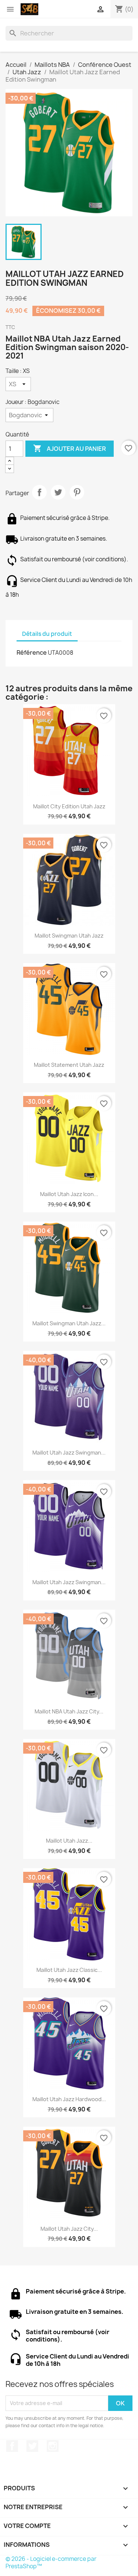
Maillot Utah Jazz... (69, 1841)
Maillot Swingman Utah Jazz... (69, 1323)
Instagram (53, 2446)
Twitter (32, 2446)
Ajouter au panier (70, 448)
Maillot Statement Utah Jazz (69, 1065)
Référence (32, 652)
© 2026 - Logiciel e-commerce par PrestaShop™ (51, 2563)
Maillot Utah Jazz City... (69, 2229)
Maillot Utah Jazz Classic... (69, 1970)
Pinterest (77, 492)
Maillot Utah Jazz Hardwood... (69, 2099)
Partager (39, 492)
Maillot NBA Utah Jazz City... (69, 1711)
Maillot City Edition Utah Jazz (69, 806)
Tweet (58, 492)
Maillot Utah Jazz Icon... (69, 1194)
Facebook (12, 2446)
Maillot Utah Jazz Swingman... (69, 1453)
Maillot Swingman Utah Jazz (69, 936)
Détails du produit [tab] (47, 634)
